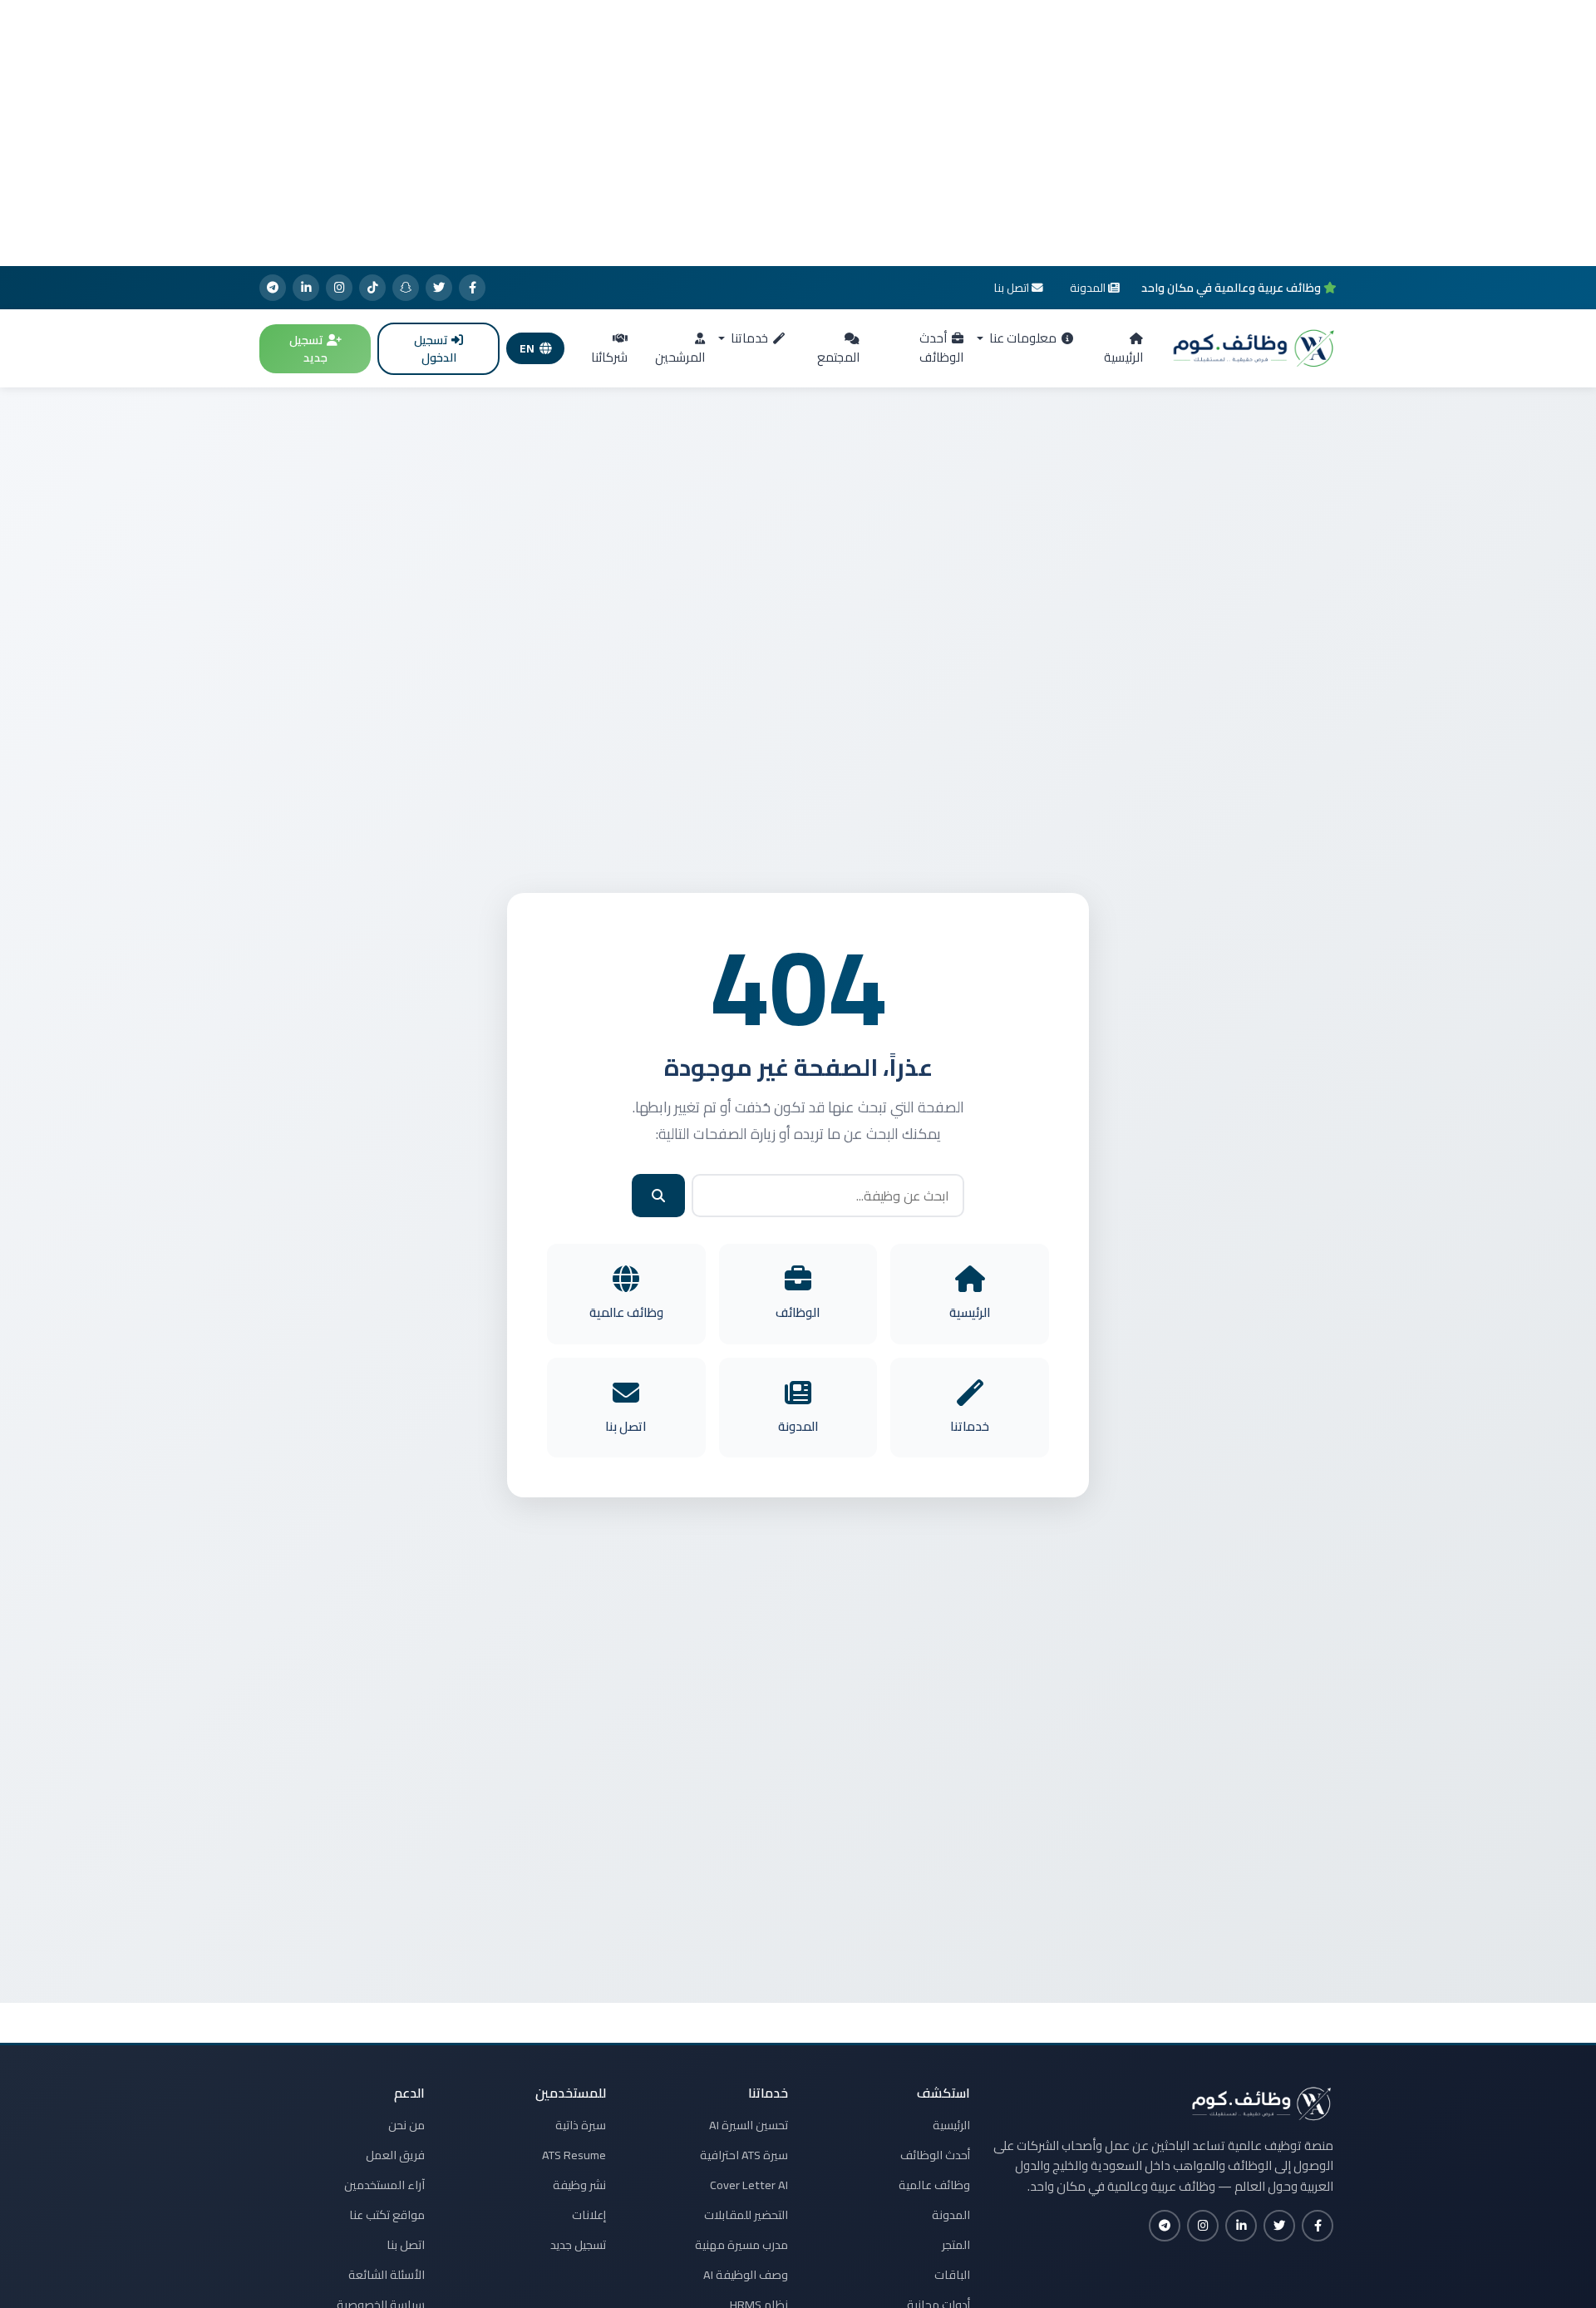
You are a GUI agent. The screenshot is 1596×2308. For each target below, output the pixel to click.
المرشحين (680, 357)
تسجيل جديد (308, 349)
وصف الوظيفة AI (746, 2275)
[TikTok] (372, 288)
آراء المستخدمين (384, 2185)
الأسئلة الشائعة (387, 2275)
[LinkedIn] (306, 288)
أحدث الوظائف (941, 348)
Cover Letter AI (749, 2185)
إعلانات (589, 2215)
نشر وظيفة (579, 2185)
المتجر (956, 2245)
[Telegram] (273, 288)
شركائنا (609, 357)
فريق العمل (395, 2155)
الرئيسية (1123, 357)
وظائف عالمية (934, 2185)
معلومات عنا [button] (1022, 338)
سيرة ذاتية (581, 2125)
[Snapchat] (406, 288)
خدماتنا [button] (748, 338)
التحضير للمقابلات (746, 2215)
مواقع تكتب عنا (387, 2215)
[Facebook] (472, 288)
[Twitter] (439, 288)
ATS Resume (574, 2155)
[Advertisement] (798, 133)
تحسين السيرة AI (749, 2125)
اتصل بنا (406, 2245)
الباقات (952, 2275)
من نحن (406, 2125)
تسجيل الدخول (435, 349)
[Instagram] (339, 288)
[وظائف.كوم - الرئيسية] (1250, 348)
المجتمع (838, 357)
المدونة (951, 2215)
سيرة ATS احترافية (744, 2155)
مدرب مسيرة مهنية (741, 2245)
